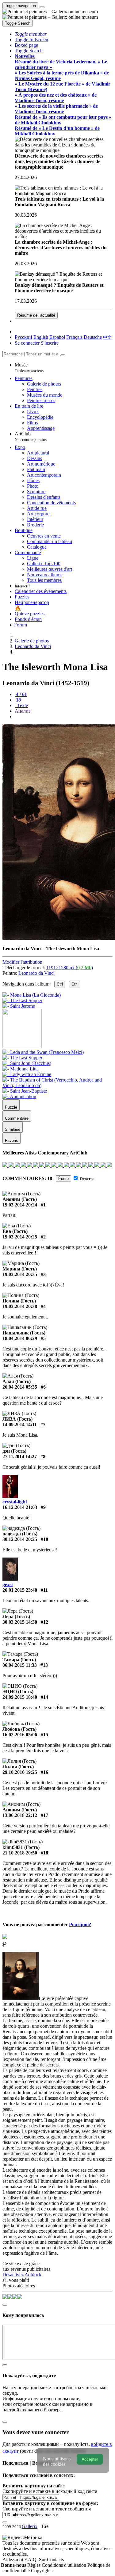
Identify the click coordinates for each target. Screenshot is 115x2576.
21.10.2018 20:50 (20, 1853)
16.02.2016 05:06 (20, 1735)
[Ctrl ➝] (43, 1052)
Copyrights (42, 2571)
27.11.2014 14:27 (20, 1456)
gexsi (8, 1584)
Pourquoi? (80, 1924)
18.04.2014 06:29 (20, 1338)
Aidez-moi (13, 2560)
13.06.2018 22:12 (20, 1815)
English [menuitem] (41, 337)
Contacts (55, 2560)
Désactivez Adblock (22, 2275)
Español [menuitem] (57, 337)
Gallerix (30, 2526)
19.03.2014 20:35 (20, 1274)
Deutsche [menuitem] (93, 337)
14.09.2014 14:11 (20, 1424)
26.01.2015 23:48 (20, 1590)
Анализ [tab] (23, 711)
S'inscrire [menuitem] (50, 343)
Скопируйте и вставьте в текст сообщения (47, 2509)
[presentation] (64, 717)
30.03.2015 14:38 (20, 1622)
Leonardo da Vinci (36, 973)
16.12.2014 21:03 (20, 1507)
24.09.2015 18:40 (20, 1697)
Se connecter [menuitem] (27, 343)
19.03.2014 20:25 (20, 1237)
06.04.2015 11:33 (20, 1665)
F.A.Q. (32, 2560)
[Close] (63, 355)
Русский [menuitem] (23, 337)
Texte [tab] (22, 705)
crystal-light (15, 1502)
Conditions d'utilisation (65, 2565)
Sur (43, 2560)
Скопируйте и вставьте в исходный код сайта (50, 2491)
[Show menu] (42, 7)
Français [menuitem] (74, 337)
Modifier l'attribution (22, 962)
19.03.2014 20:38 (20, 1306)
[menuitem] (107, 337)
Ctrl (60, 984)
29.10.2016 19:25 (20, 1772)
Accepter (90, 2459)
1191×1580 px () (70, 968)
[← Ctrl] (19, 1006)
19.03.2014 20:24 (20, 1205)
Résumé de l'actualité (36, 315)
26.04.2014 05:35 (20, 1387)
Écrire (63, 1179)
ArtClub (31, 436)
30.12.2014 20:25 (20, 1539)
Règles (34, 2565)
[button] (31, 34)
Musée (29, 368)
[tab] (21, 694)
